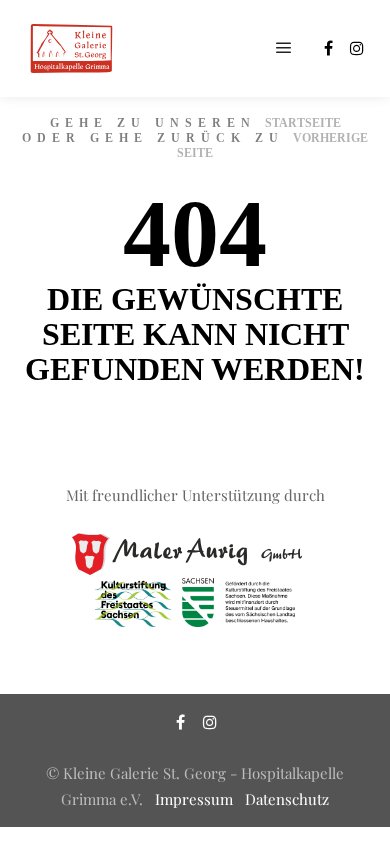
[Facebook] (328, 48)
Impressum (194, 799)
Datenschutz (287, 799)
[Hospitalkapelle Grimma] (70, 48)
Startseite (303, 123)
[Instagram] (357, 48)
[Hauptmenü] (284, 48)
